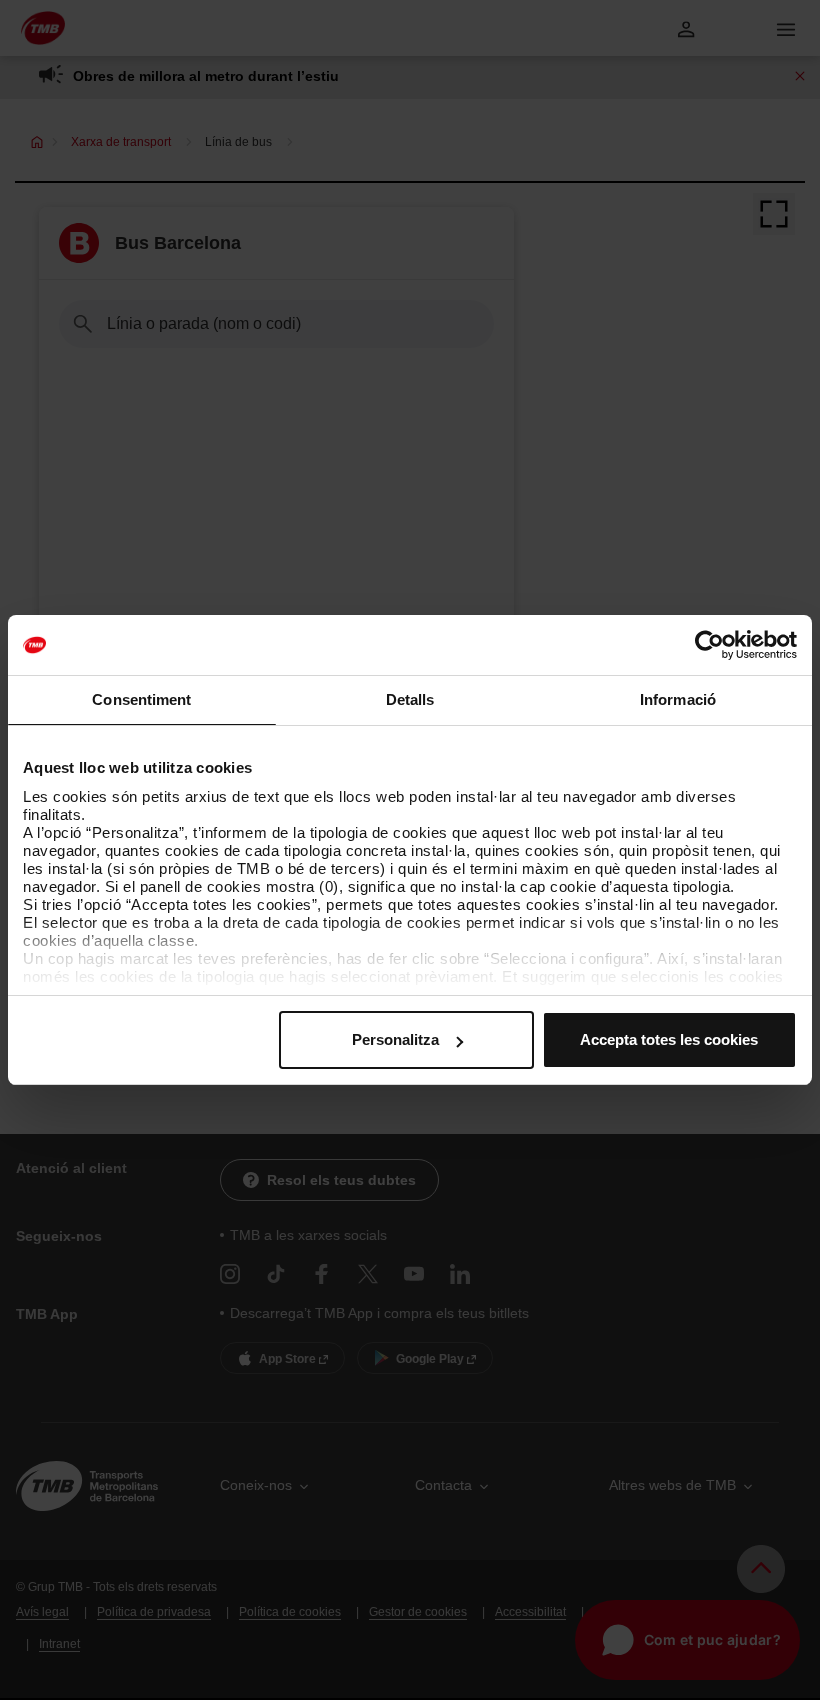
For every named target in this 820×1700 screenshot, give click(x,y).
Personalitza (395, 1039)
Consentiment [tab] (141, 699)
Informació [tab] (678, 699)
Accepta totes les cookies (669, 1039)
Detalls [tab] (410, 699)
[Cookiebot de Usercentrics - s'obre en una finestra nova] (709, 645)
